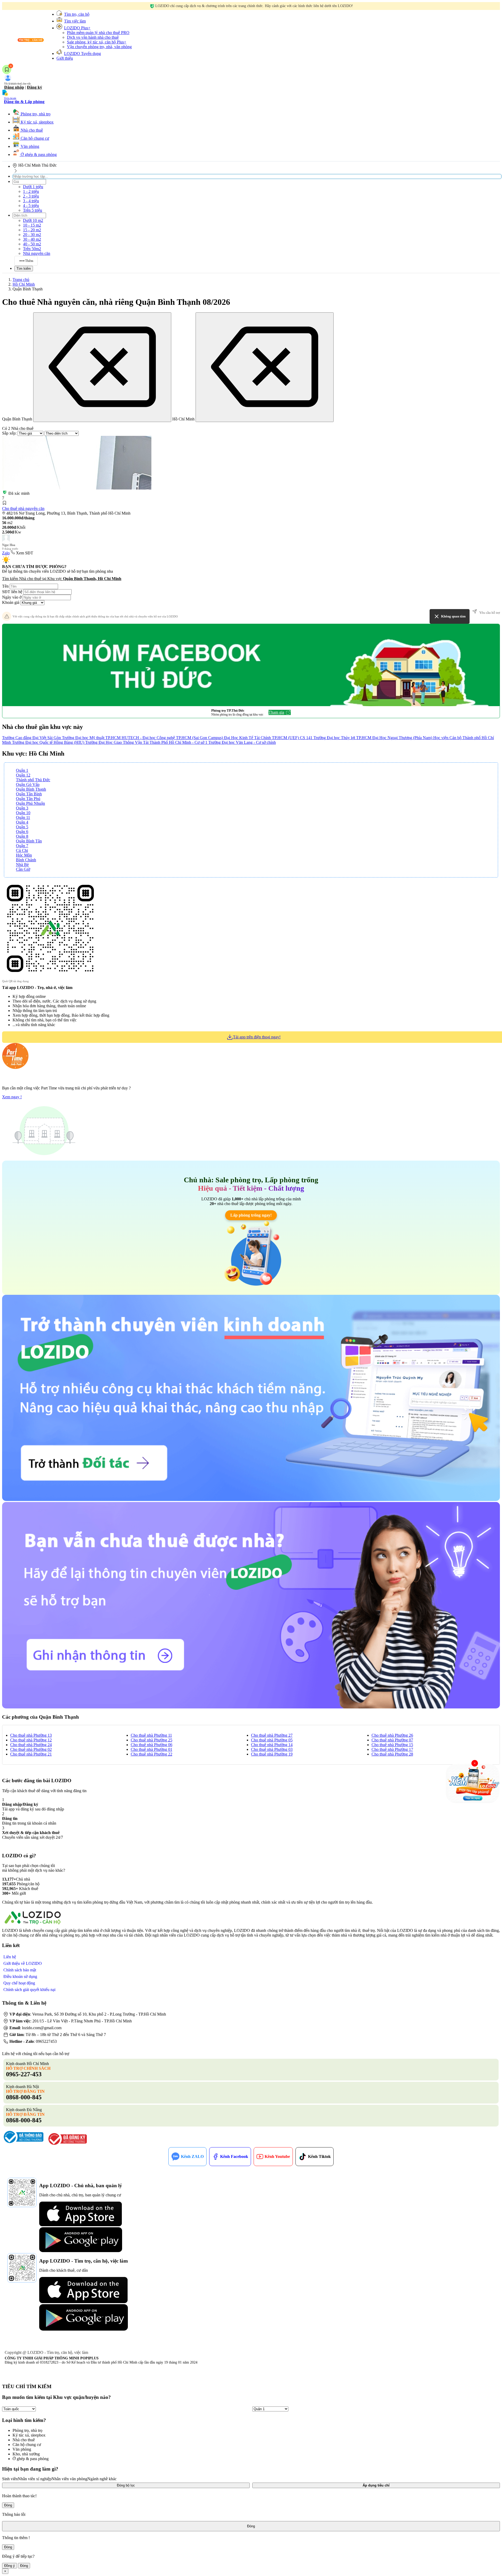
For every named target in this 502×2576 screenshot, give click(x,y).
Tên (5, 586)
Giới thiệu (65, 58)
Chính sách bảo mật (20, 1970)
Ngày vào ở (12, 597)
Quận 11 (23, 817)
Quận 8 (22, 836)
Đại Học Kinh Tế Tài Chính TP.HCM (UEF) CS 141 (269, 738)
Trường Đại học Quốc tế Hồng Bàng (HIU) (49, 742)
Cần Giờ (23, 869)
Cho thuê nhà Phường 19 (272, 1754)
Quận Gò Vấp (28, 784)
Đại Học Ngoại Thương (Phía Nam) (403, 738)
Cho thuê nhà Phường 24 (31, 1745)
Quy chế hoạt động (19, 1983)
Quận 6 (22, 832)
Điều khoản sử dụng (20, 1976)
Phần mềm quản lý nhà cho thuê (98, 33)
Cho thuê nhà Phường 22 (152, 1754)
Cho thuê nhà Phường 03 (272, 1749)
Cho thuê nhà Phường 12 (31, 1740)
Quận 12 (23, 775)
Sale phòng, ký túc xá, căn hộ (97, 42)
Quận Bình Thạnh (31, 789)
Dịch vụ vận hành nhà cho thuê (93, 37)
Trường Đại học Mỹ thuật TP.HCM (92, 738)
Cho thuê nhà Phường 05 (272, 1740)
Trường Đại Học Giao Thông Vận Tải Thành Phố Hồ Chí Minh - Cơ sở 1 (147, 742)
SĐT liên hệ (12, 592)
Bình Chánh (26, 860)
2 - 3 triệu (31, 196)
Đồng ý (10, 2566)
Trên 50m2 (32, 249)
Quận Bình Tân (29, 841)
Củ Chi (22, 850)
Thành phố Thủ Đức (33, 780)
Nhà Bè (22, 865)
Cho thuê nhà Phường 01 (152, 1749)
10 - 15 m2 (32, 225)
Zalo (6, 553)
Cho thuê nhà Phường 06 (152, 1745)
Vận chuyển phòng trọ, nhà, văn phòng (99, 47)
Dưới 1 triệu (33, 187)
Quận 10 (23, 813)
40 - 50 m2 (32, 244)
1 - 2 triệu (31, 191)
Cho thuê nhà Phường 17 (392, 1749)
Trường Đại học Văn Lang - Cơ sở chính (242, 742)
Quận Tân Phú (28, 799)
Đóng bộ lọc (126, 2485)
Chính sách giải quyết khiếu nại (29, 1990)
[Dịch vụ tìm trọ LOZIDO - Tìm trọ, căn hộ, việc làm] (24, 42)
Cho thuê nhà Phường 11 (151, 1735)
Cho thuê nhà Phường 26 (392, 1735)
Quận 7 (22, 846)
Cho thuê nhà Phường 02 (31, 1749)
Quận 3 (22, 808)
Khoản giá (11, 602)
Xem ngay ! (12, 1097)
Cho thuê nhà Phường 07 (392, 1740)
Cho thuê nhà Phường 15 (392, 1745)
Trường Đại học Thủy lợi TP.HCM (343, 738)
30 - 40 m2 (32, 239)
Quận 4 (22, 822)
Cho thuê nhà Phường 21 (31, 1754)
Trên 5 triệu (33, 210)
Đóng (8, 2505)
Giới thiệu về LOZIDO (23, 1963)
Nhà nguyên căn (37, 253)
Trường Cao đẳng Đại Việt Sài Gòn (32, 738)
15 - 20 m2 (32, 230)
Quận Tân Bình (29, 794)
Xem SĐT (25, 553)
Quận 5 (22, 827)
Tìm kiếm (24, 269)
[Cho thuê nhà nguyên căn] (77, 463)
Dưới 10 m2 (33, 220)
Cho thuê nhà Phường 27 (272, 1735)
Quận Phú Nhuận (30, 803)
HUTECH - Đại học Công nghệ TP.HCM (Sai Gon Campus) (173, 738)
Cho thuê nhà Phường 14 (272, 1745)
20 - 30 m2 (32, 235)
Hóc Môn (24, 855)
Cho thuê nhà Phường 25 (152, 1740)
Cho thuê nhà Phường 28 (392, 1754)
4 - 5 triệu (31, 206)
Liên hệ (10, 1957)
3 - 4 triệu (31, 201)
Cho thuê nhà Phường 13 (31, 1735)
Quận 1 (22, 770)
